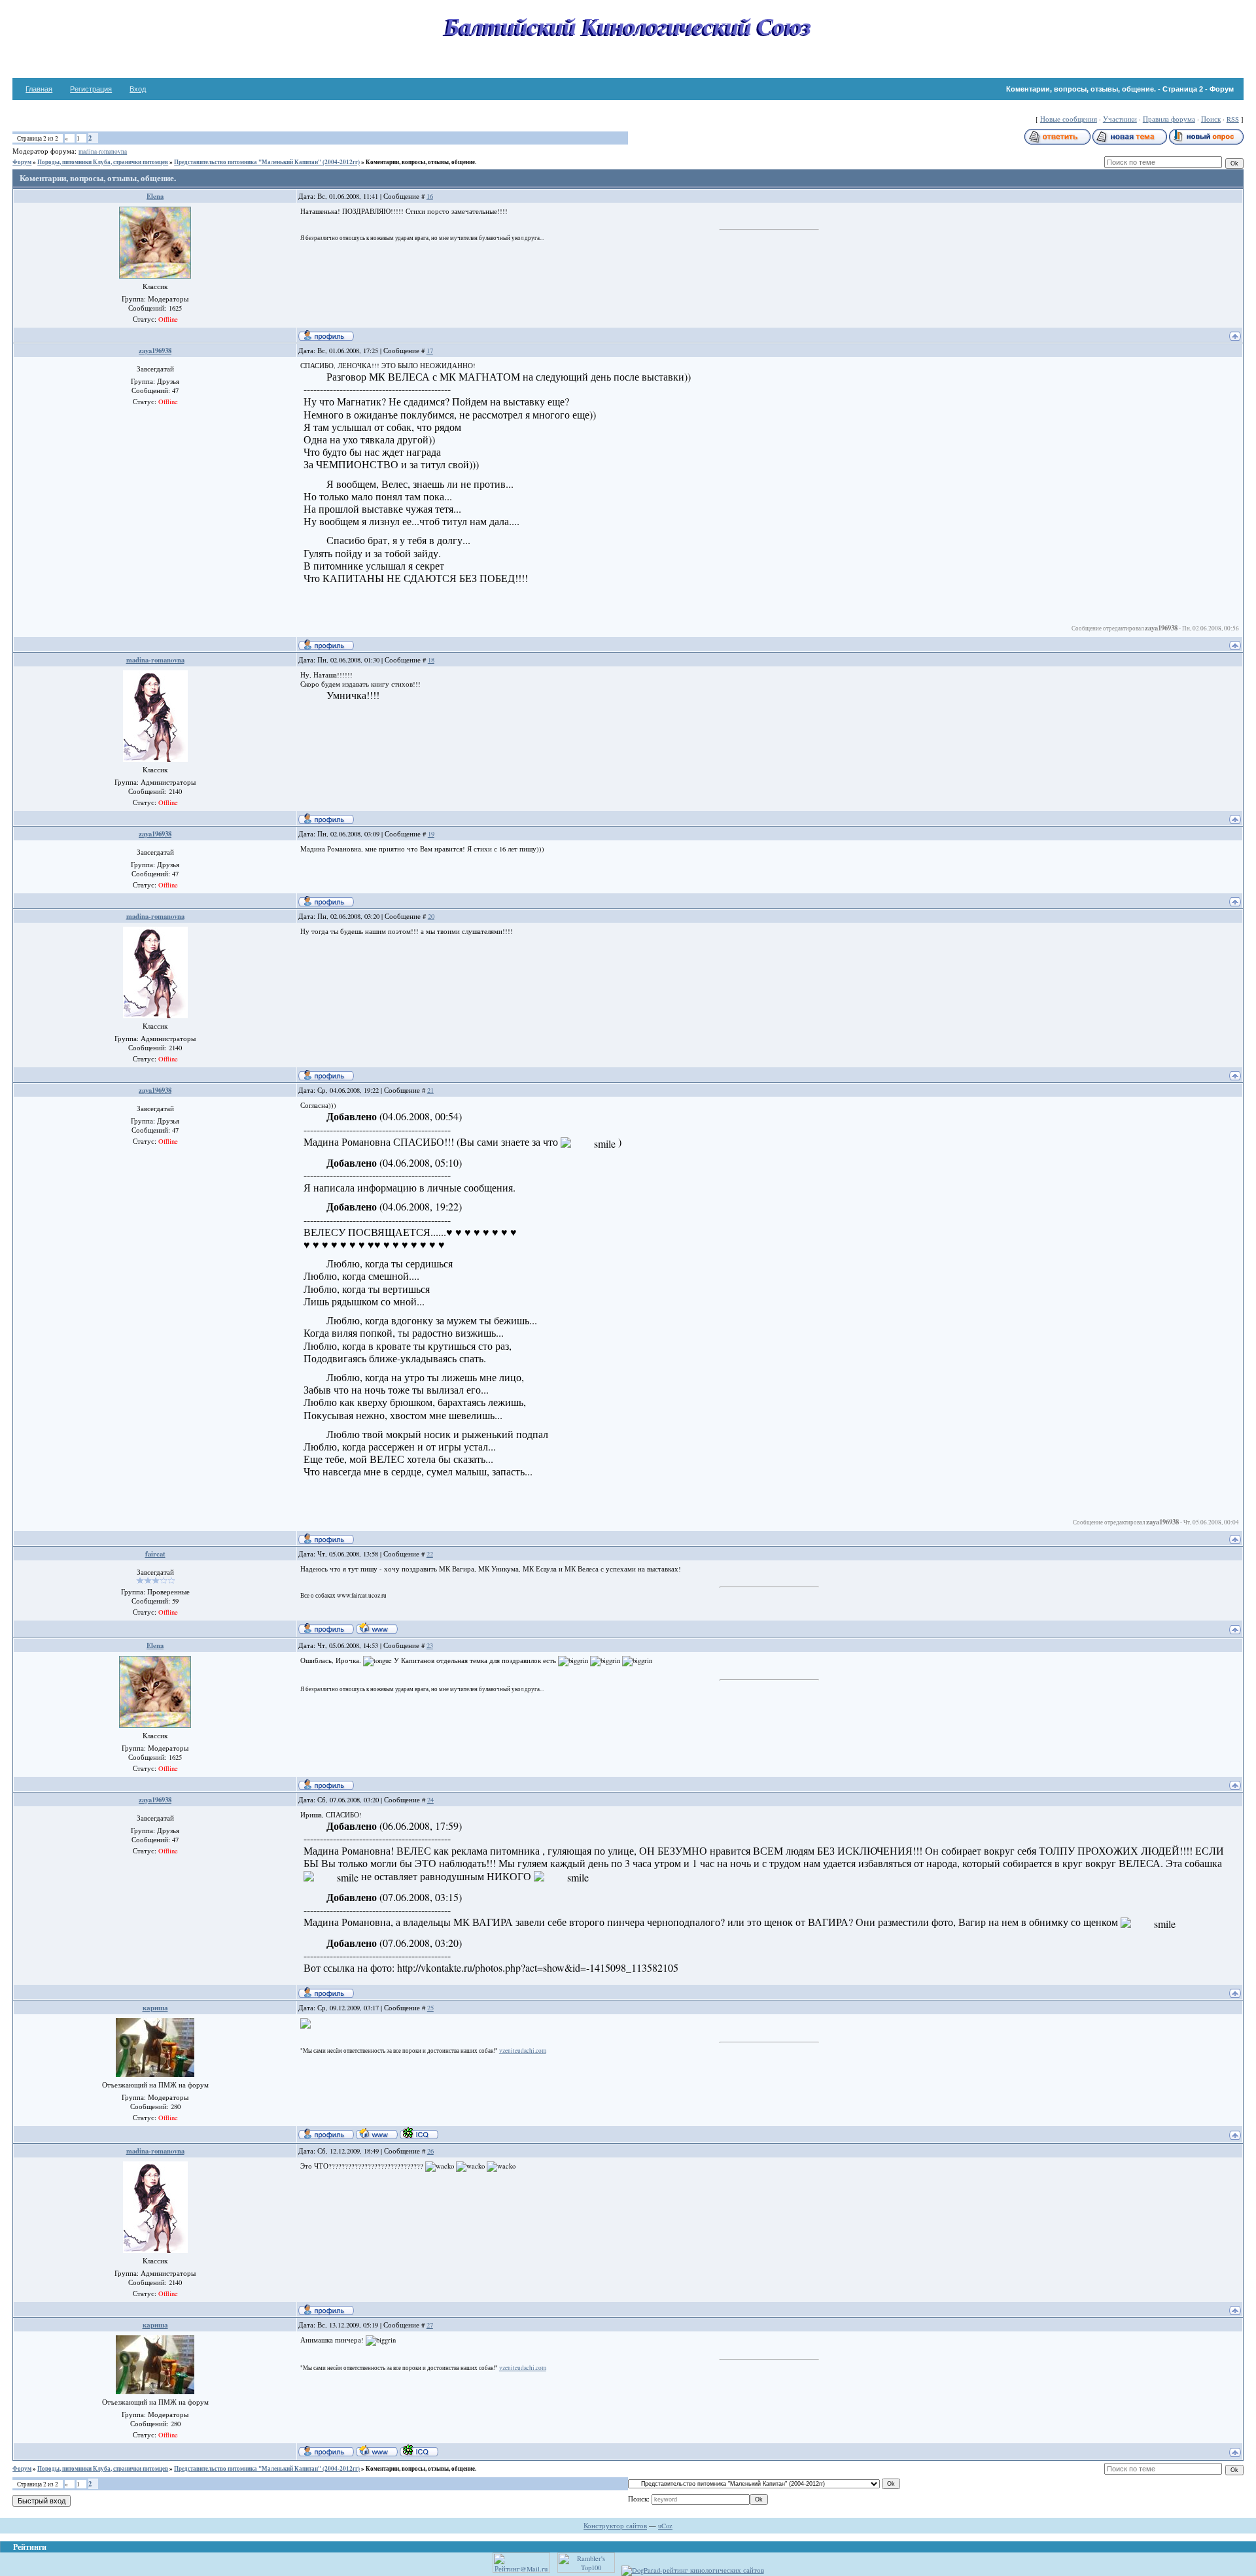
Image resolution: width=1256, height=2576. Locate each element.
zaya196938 (155, 351)
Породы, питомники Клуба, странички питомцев (103, 162)
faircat (155, 1554)
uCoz (665, 2526)
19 (431, 834)
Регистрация (91, 89)
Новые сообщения (1069, 119)
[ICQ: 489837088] (419, 2133)
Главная (39, 89)
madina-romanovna (103, 151)
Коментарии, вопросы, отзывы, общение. (421, 162)
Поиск (1211, 119)
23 (430, 1645)
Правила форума (1169, 119)
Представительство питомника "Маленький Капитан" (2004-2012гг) (267, 162)
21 (430, 1090)
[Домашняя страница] (377, 1628)
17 (430, 351)
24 (430, 1800)
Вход (138, 89)
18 (431, 660)
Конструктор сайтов (615, 2526)
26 (430, 2151)
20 (431, 916)
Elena (155, 196)
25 (430, 2008)
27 (430, 2325)
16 (430, 196)
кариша (155, 2008)
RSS (1233, 119)
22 (430, 1554)
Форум (22, 162)
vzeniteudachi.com (523, 2051)
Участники (1120, 119)
